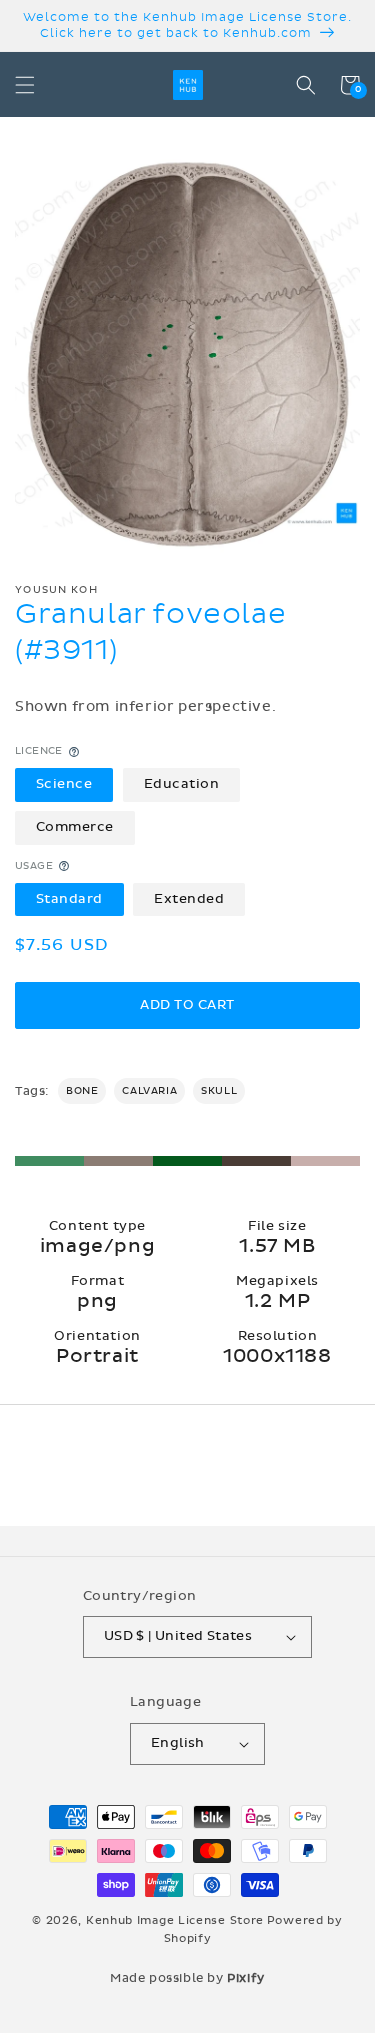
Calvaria (149, 1091)
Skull (219, 1091)
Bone (82, 1091)
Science (64, 784)
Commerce (75, 827)
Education (182, 784)
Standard (69, 899)
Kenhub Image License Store (175, 1920)
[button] (25, 85)
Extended (189, 899)
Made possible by (187, 1978)
